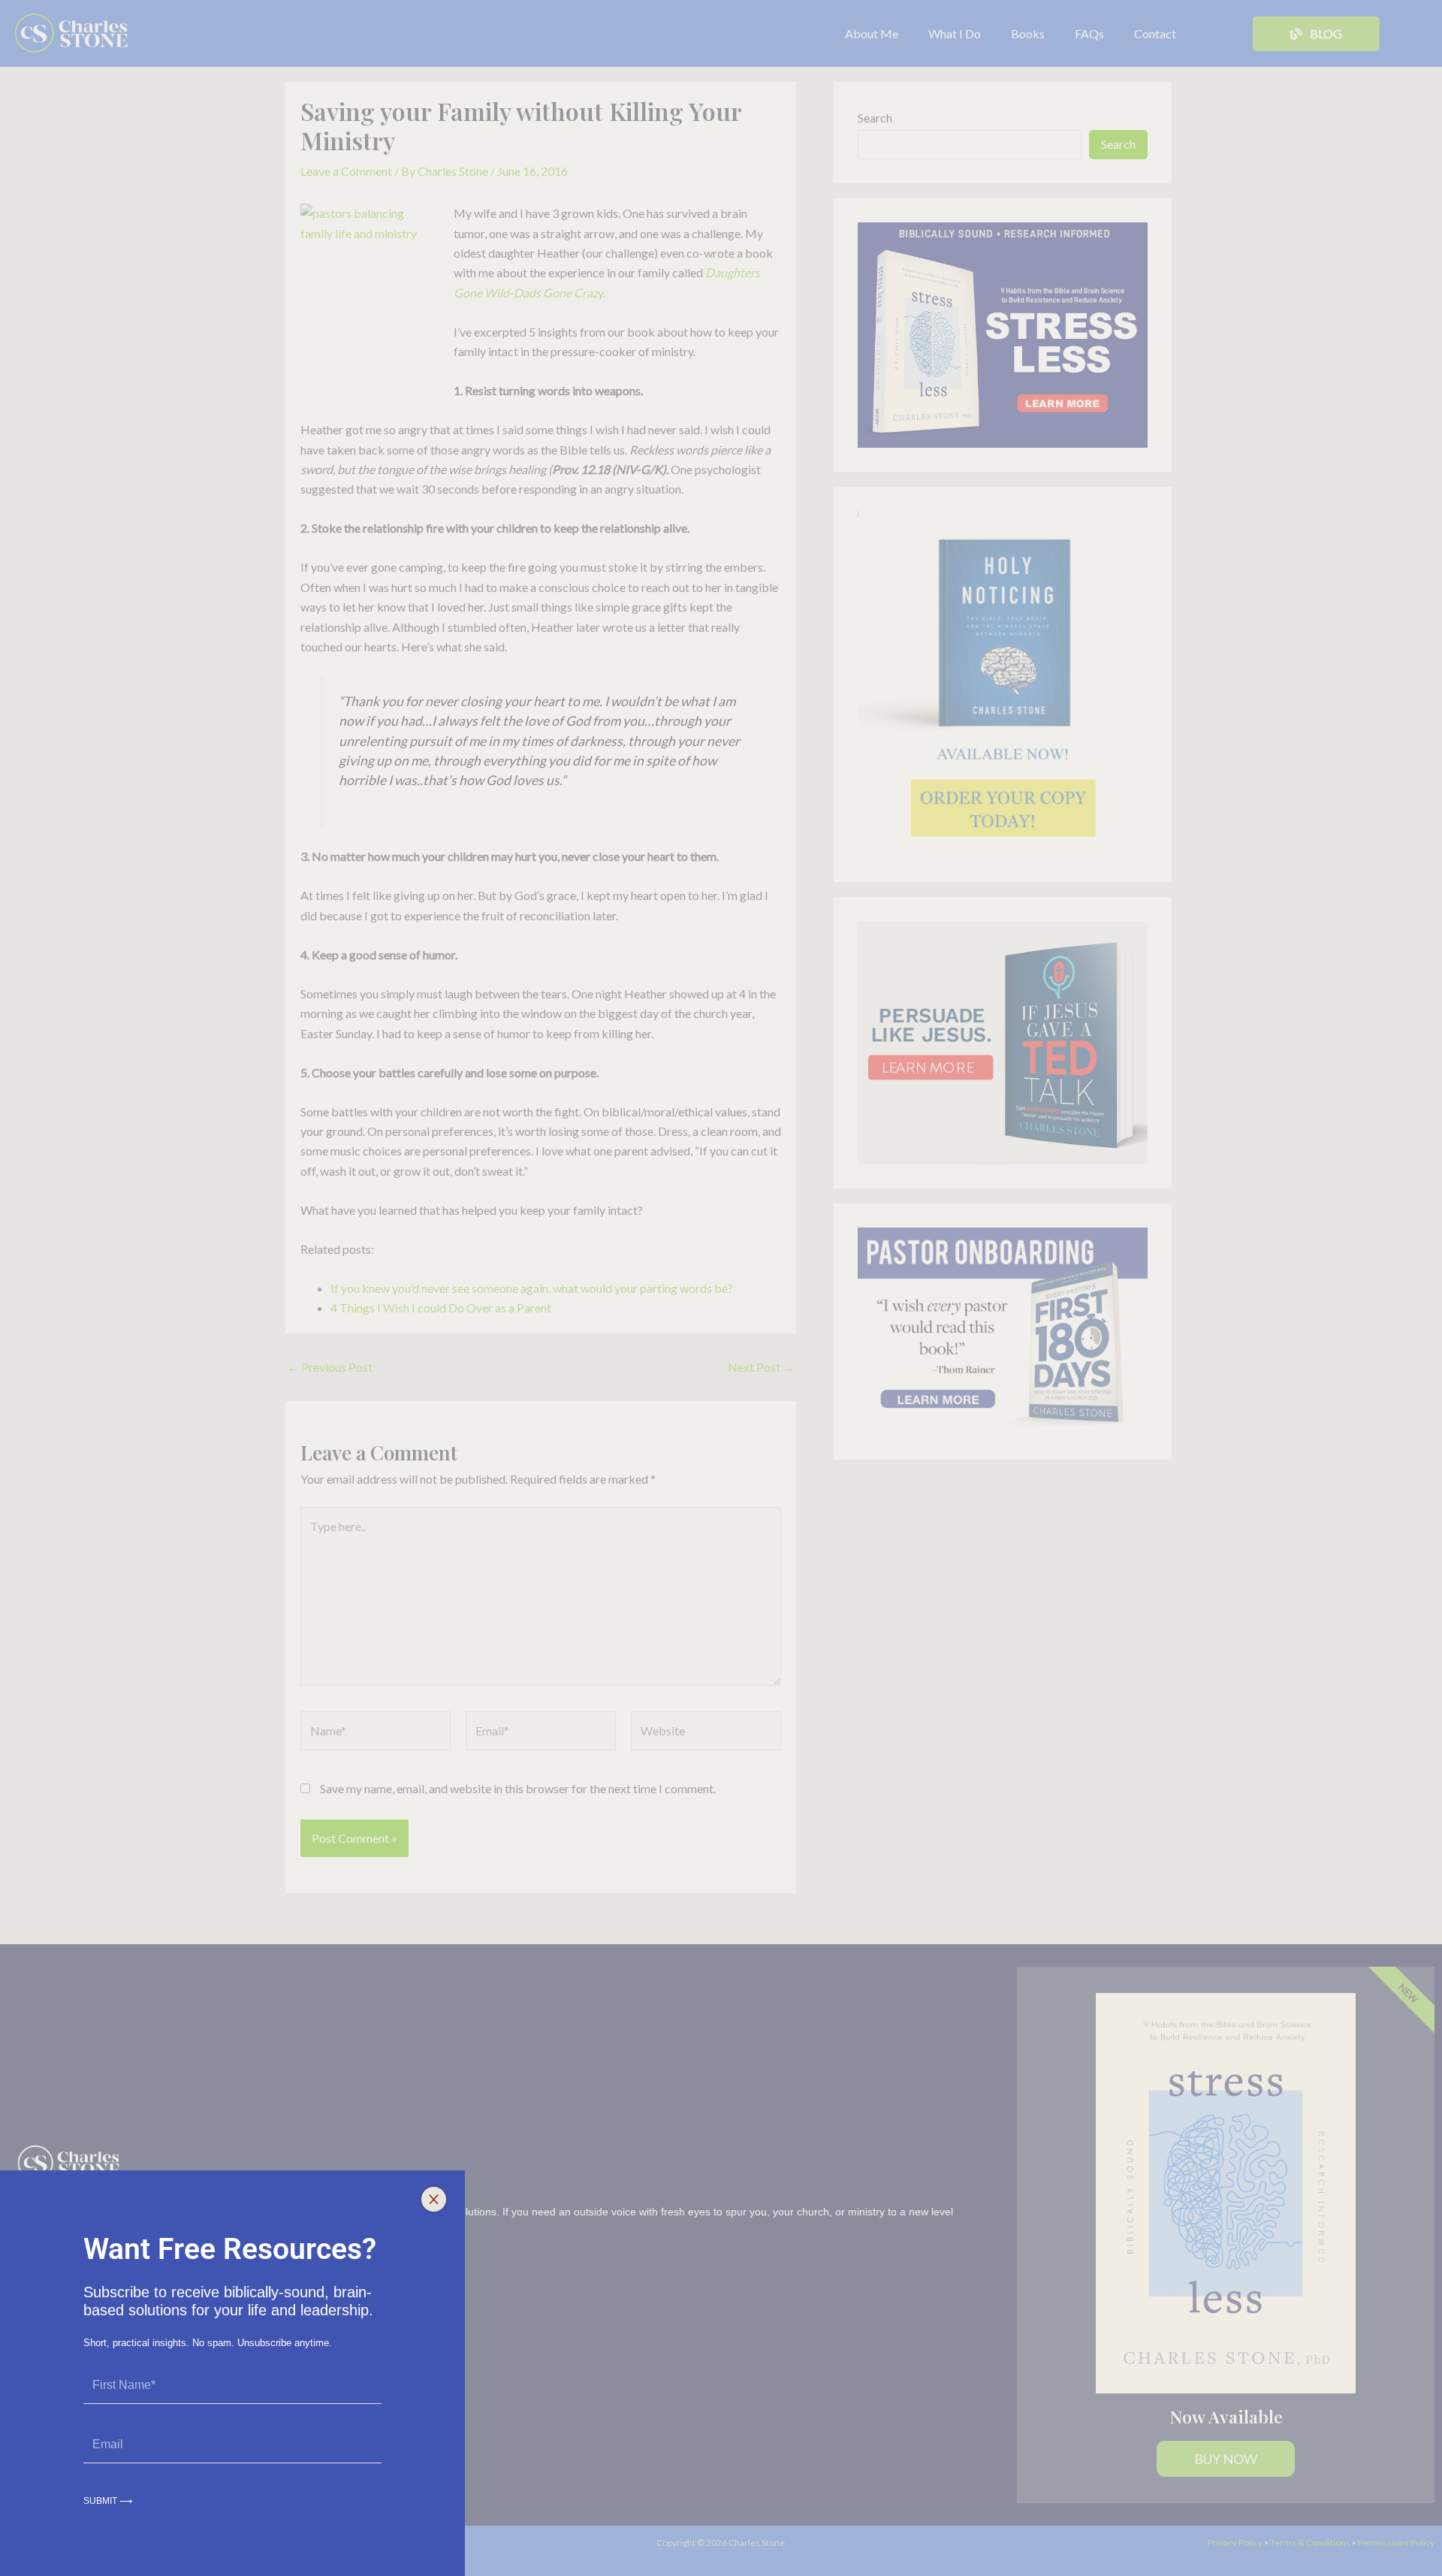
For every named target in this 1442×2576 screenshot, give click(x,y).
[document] (721, 1288)
